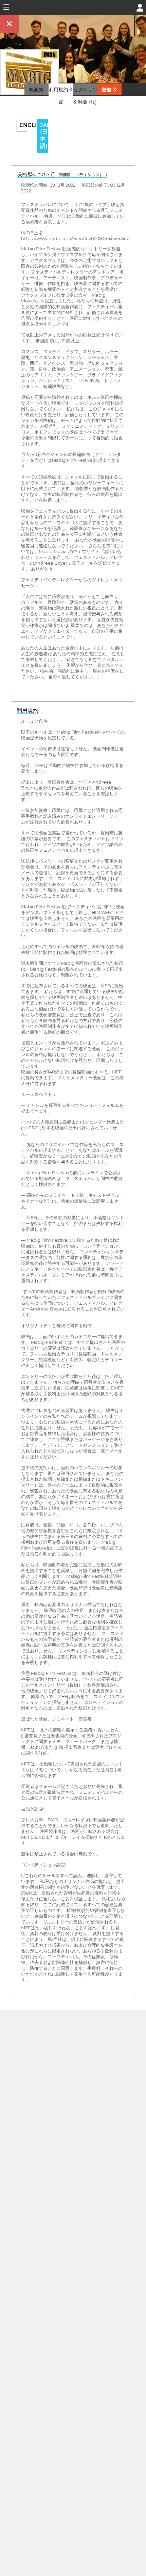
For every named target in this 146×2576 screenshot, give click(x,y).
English (23, 125)
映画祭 (36, 90)
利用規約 (28, 710)
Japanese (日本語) (44, 136)
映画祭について (62, 174)
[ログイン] (140, 7)
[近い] (10, 24)
